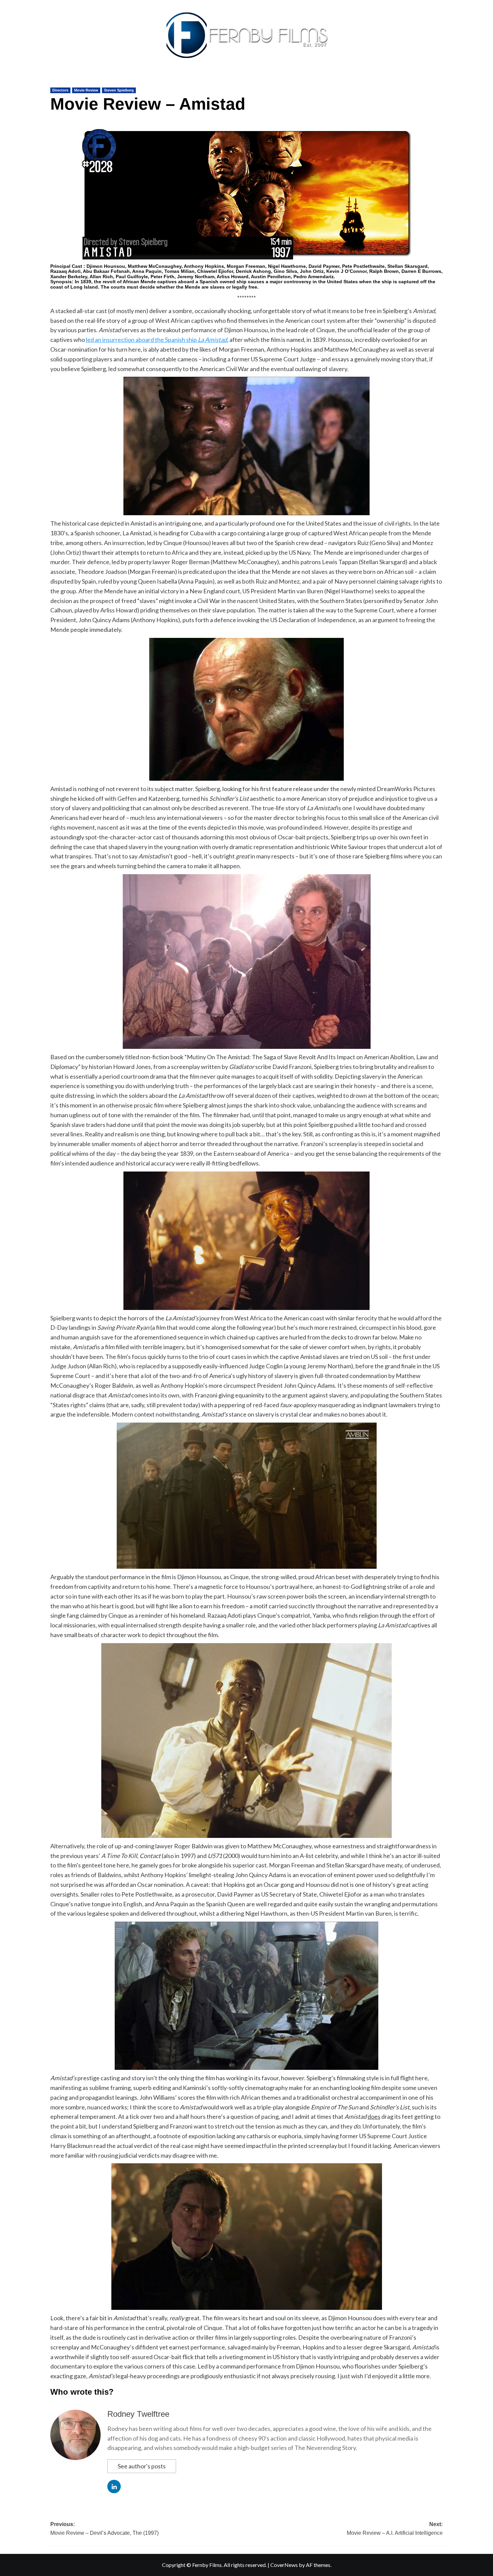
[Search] (444, 79)
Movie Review (86, 90)
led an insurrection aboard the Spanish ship (156, 340)
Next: (395, 2529)
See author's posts (142, 2466)
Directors (60, 90)
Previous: (104, 2529)
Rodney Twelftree (138, 2414)
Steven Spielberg (119, 90)
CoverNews (284, 2565)
